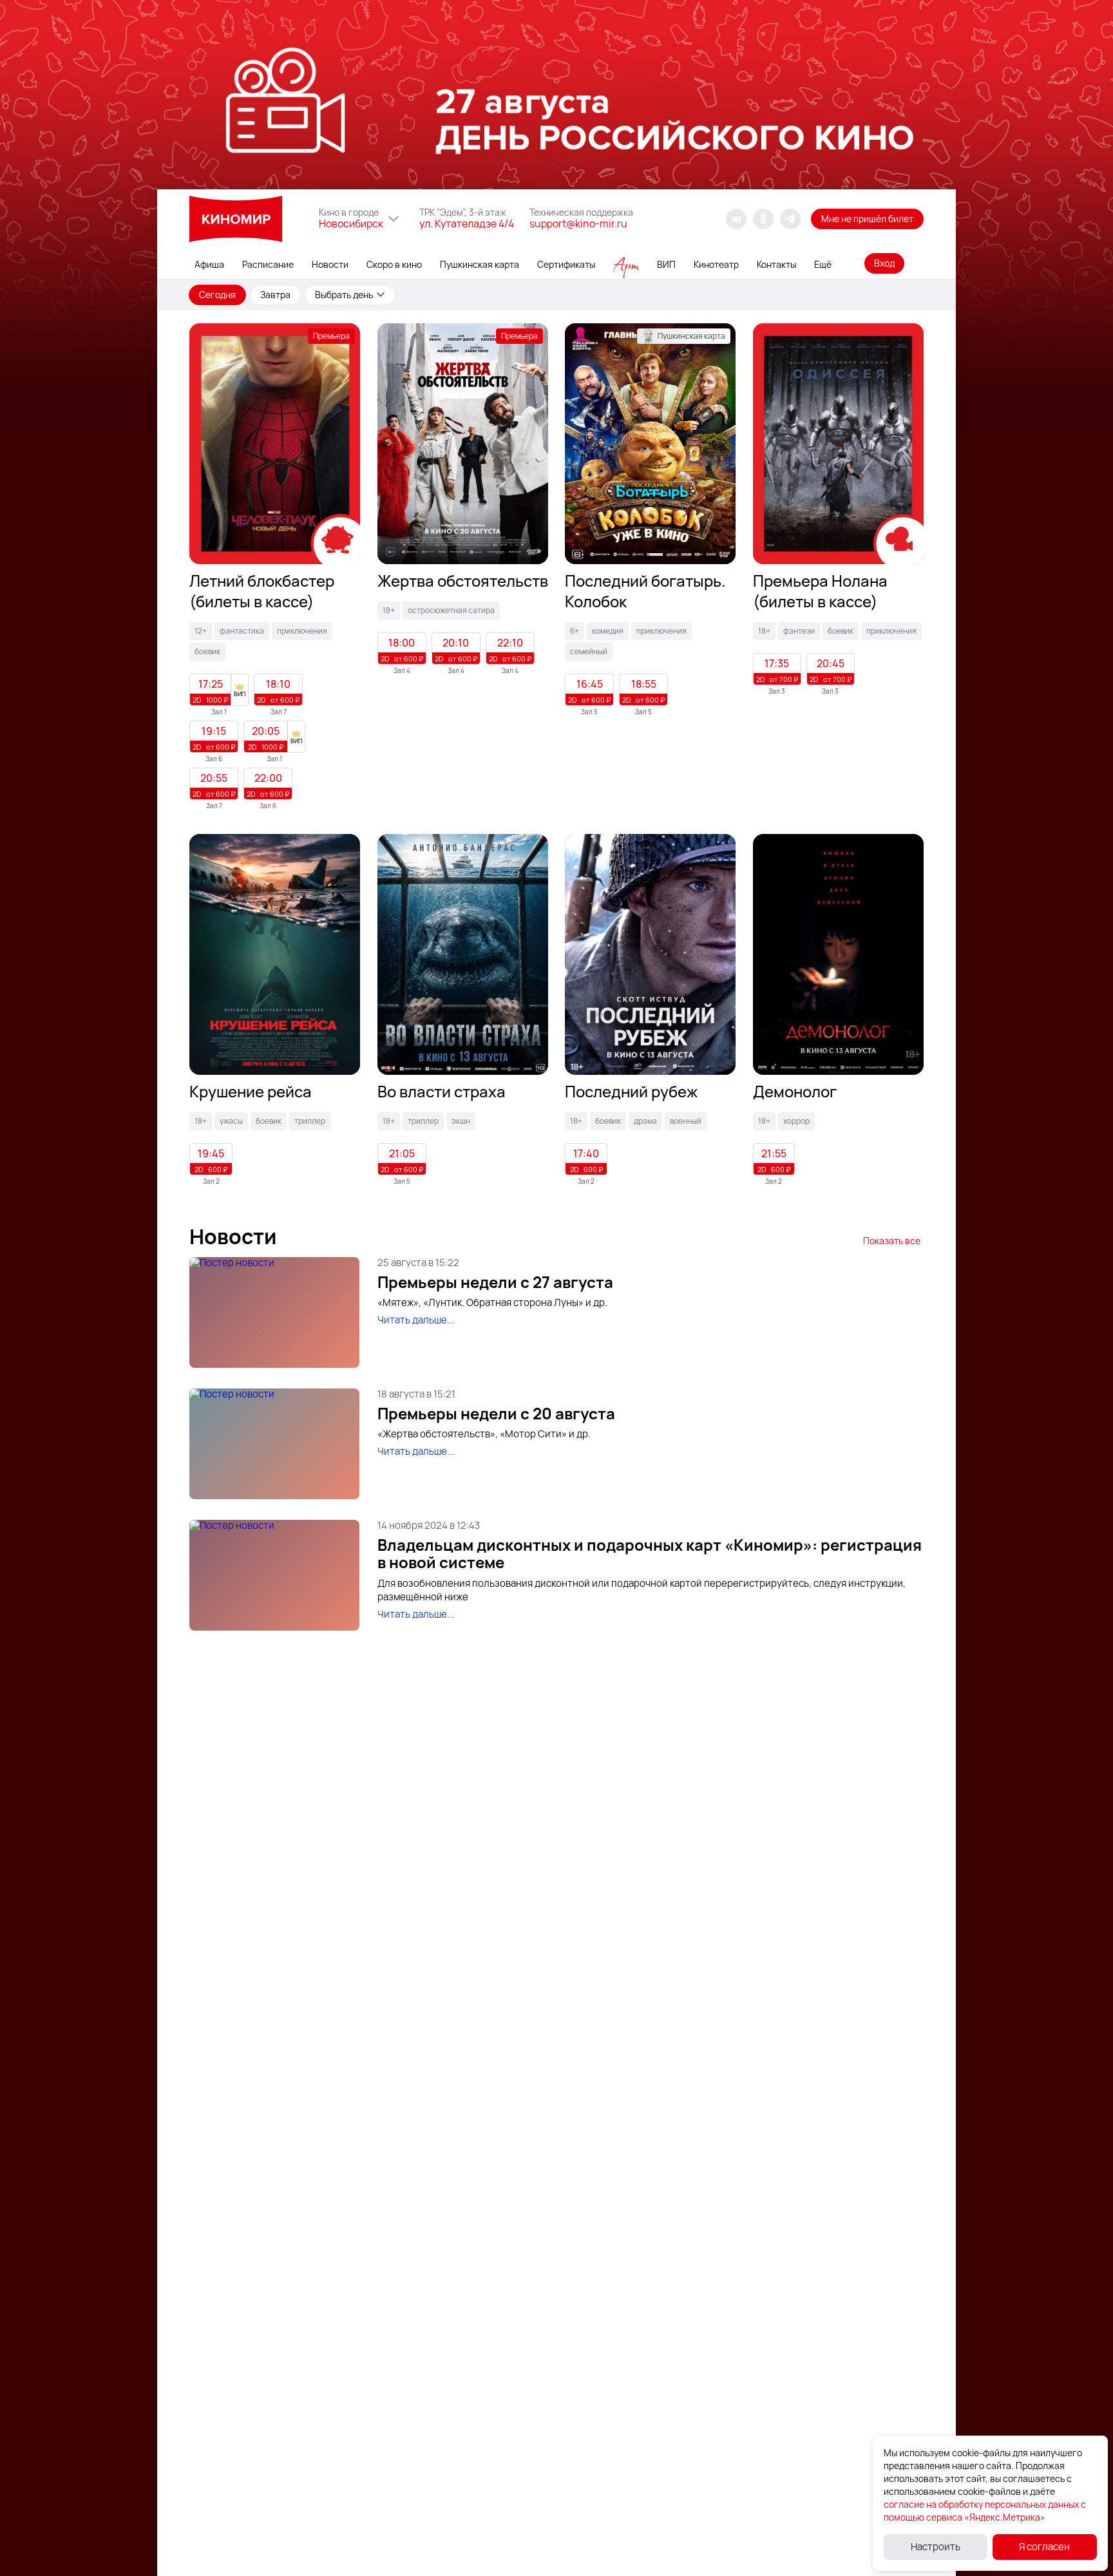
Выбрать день (344, 295)
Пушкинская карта (480, 264)
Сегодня (217, 295)
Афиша (209, 264)
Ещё (823, 264)
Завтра (275, 295)
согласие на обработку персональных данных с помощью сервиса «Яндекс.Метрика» (985, 2511)
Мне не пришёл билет (867, 219)
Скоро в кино (394, 264)
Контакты (776, 264)
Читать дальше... (416, 1320)
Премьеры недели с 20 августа (496, 1414)
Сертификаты (566, 264)
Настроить (936, 2547)
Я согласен (1044, 2547)
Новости (330, 264)
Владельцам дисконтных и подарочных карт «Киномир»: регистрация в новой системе (650, 1554)
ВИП (666, 264)
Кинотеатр (716, 264)
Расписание (268, 264)
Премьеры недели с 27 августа (495, 1282)
